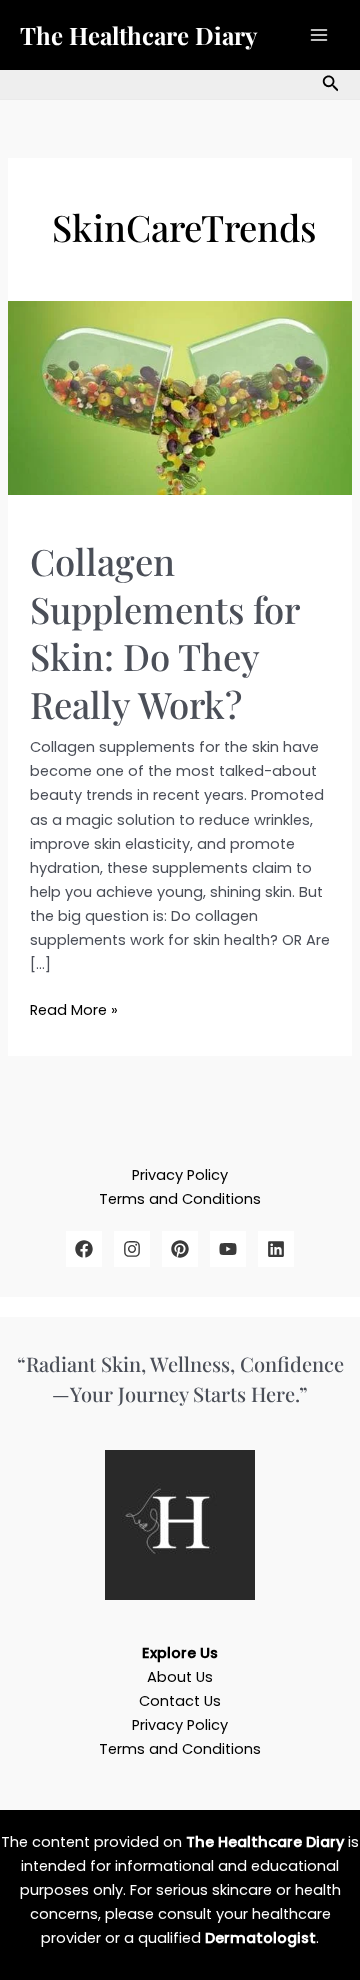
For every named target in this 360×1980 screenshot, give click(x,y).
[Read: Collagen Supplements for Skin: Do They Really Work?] (180, 397)
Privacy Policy (180, 1175)
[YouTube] (228, 1249)
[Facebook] (84, 1249)
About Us (180, 1677)
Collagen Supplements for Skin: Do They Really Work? (164, 632)
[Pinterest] (180, 1249)
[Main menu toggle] (319, 35)
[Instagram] (132, 1249)
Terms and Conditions (180, 1199)
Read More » (74, 1009)
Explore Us (180, 1653)
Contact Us (180, 1701)
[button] (331, 85)
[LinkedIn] (276, 1249)
